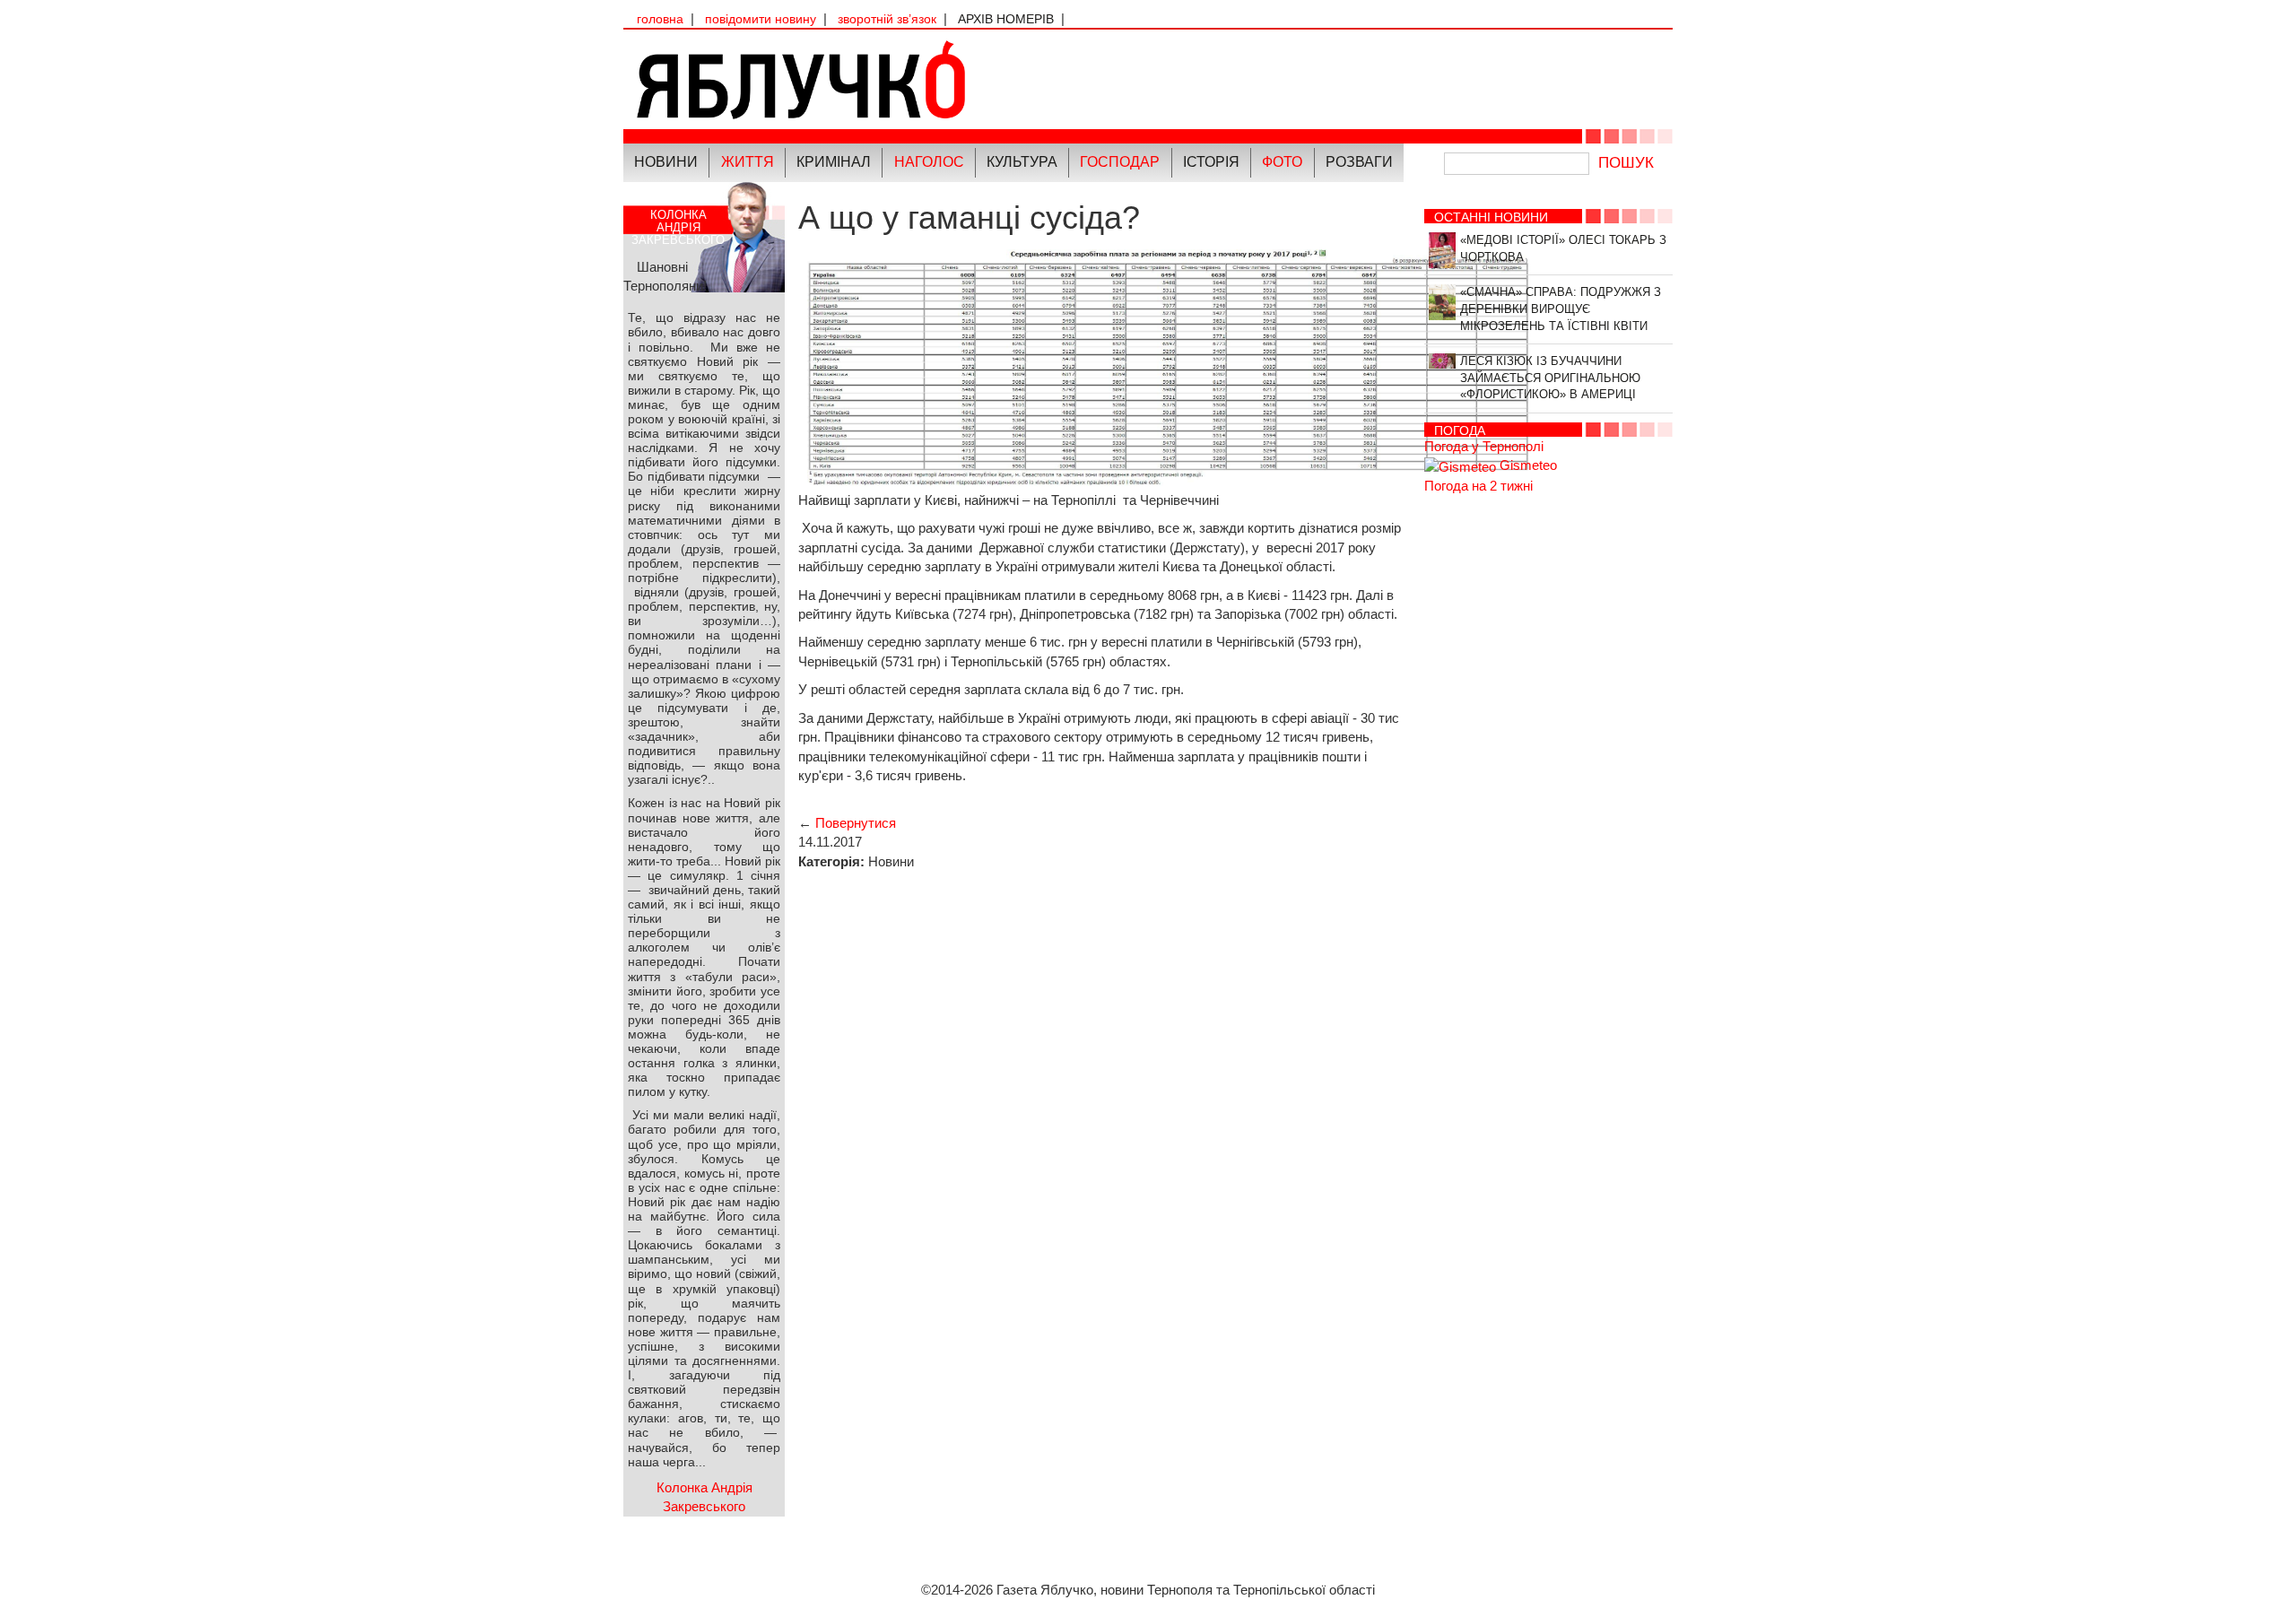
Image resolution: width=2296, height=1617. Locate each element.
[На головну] (886, 79)
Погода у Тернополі (1484, 446)
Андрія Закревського (678, 227)
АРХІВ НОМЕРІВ (1006, 19)
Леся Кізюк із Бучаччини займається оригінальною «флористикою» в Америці (1550, 378)
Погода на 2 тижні (1478, 486)
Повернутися (856, 823)
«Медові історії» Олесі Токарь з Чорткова (1563, 248)
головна (660, 19)
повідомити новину (761, 19)
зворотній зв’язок (887, 19)
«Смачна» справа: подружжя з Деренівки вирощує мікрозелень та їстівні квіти (1561, 309)
